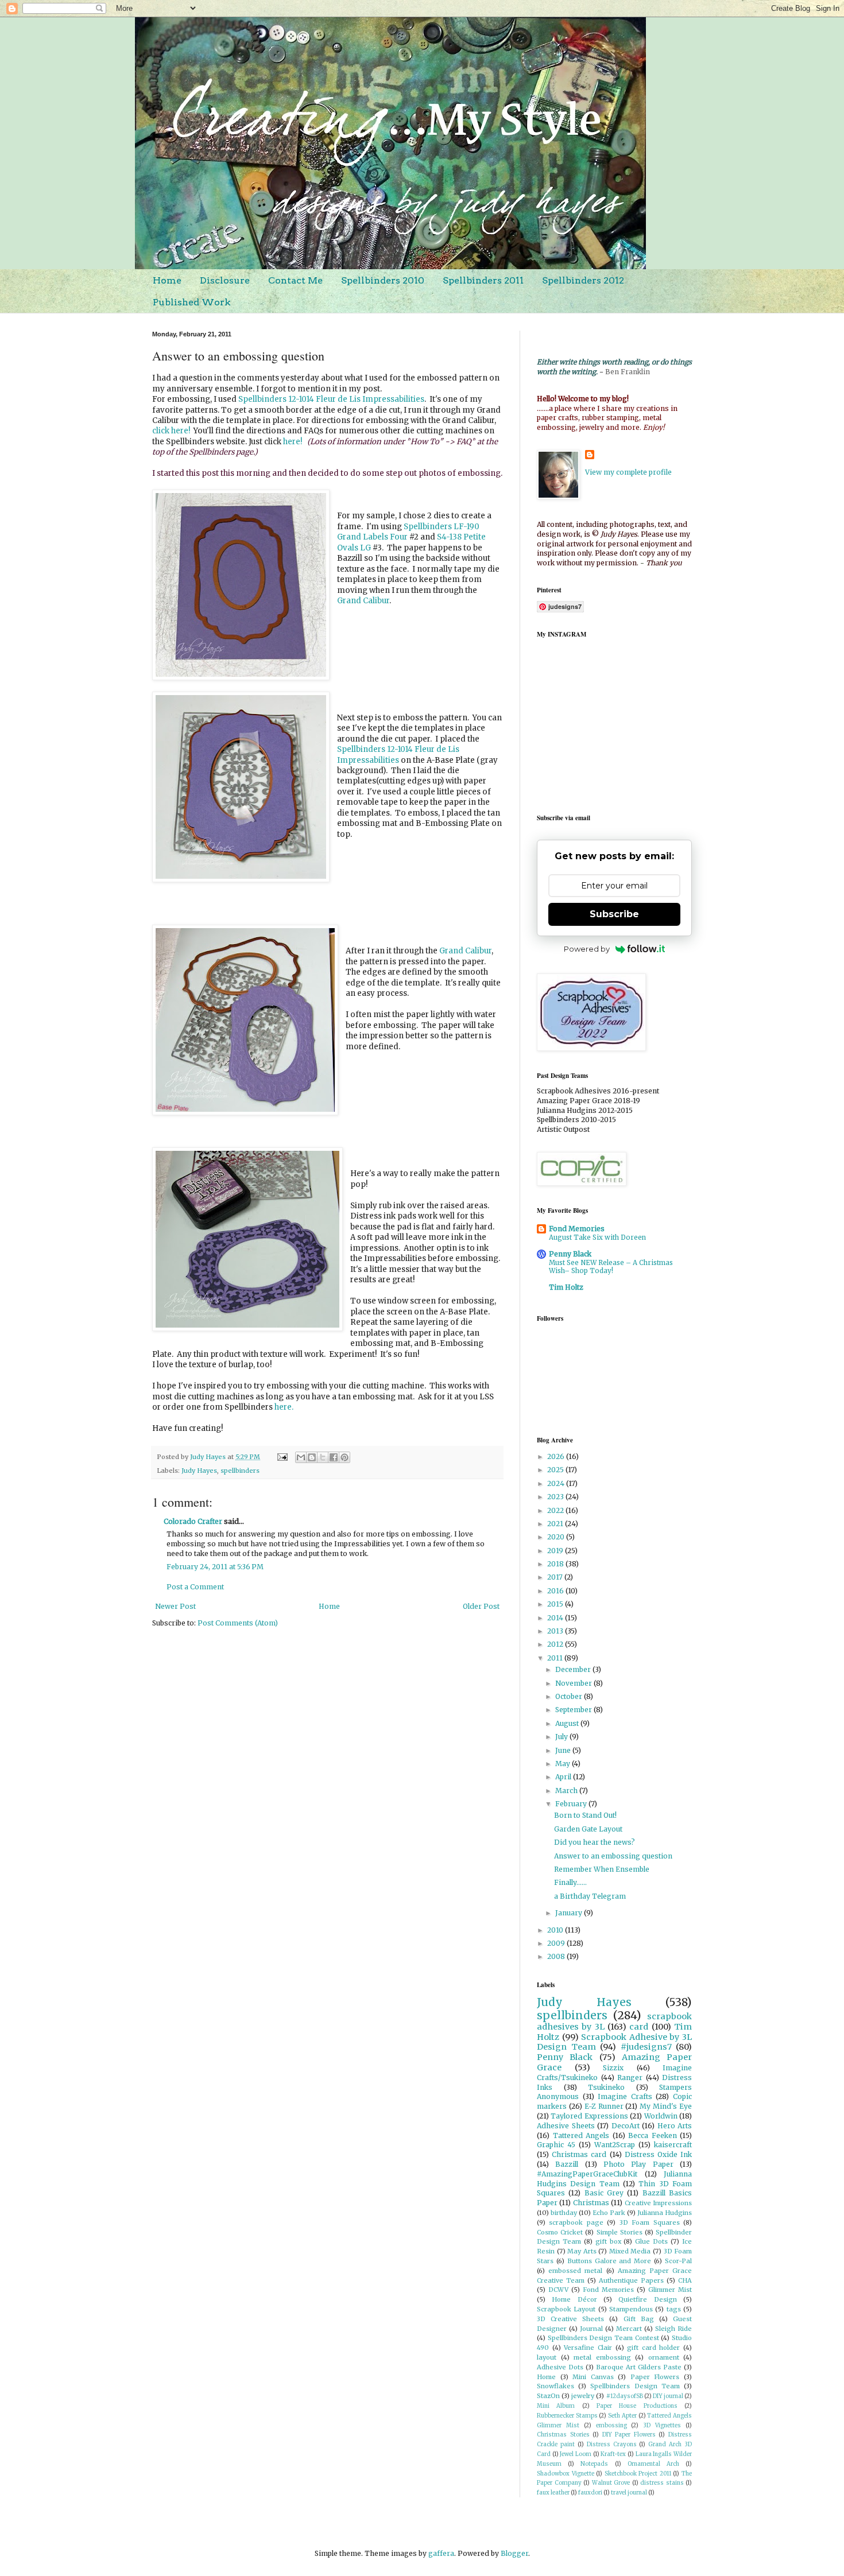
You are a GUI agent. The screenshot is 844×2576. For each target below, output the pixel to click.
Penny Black (570, 1254)
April (564, 1777)
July (562, 1737)
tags (674, 2309)
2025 (556, 1470)
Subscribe (614, 914)
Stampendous (631, 2309)
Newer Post (175, 1606)
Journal (591, 2329)
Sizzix (613, 2068)
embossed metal (575, 2271)
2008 (557, 1956)
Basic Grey (604, 2193)
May (564, 1764)
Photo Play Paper (638, 2164)
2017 (556, 1577)
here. (284, 1407)
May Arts (582, 2251)
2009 (557, 1943)
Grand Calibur (363, 601)
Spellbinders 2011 (483, 280)
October (570, 1696)
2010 (556, 1930)
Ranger (630, 2078)
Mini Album (556, 2406)
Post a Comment (195, 1587)
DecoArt (626, 2126)
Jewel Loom (576, 2454)
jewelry (583, 2396)
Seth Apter (622, 2416)
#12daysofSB (625, 2396)
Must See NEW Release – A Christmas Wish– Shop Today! (611, 1267)
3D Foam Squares (650, 2222)
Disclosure (225, 280)
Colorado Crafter (193, 1521)
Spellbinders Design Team (635, 2386)
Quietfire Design (647, 2299)
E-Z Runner (604, 2106)
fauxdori (590, 2493)
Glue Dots (651, 2241)
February (572, 1804)
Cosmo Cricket (560, 2232)
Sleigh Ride (673, 2329)
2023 (556, 1497)
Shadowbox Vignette (566, 2474)
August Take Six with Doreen (597, 1237)
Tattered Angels (581, 2135)
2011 (556, 1658)
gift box (608, 2241)
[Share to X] (323, 1457)
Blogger (514, 2553)
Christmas (591, 2203)
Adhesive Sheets (566, 2126)
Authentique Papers (631, 2280)
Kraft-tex (613, 2454)
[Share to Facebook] (334, 1457)
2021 (556, 1524)
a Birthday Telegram (590, 1896)
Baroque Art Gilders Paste (639, 2367)
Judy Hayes (199, 1471)
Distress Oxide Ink (658, 2154)
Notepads (594, 2464)
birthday (564, 2213)
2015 (556, 1604)
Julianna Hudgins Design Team (614, 2179)
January (570, 1913)
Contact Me (295, 280)
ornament (664, 2357)
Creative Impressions (658, 2203)
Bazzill (567, 2164)
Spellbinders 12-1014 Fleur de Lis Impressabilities (331, 399)
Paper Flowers (655, 2377)
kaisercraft (673, 2145)
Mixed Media (630, 2251)
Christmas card (579, 2154)
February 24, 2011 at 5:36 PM (215, 1567)
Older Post (481, 1606)
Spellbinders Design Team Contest (603, 2338)
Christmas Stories (563, 2435)
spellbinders (240, 1471)
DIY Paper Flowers (629, 2435)
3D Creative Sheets (570, 2319)
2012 (556, 1644)
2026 (557, 1456)
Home (167, 280)
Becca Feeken (653, 2135)
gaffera (441, 2553)
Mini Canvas (593, 2377)
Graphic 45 (556, 2145)
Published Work (192, 302)
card (639, 2027)
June (564, 1750)
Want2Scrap (615, 2145)
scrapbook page (576, 2222)
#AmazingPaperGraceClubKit (587, 2174)
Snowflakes (555, 2386)
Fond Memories (577, 1229)
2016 (556, 1591)
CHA (685, 2280)
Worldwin (661, 2116)
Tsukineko (606, 2087)
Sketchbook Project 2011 (638, 2474)
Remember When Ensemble (602, 1869)
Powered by (587, 949)
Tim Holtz (566, 1287)
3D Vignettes (662, 2426)
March (567, 1791)
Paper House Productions (637, 2406)
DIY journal (668, 2396)
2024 (557, 1483)
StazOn (548, 2396)
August (568, 1723)
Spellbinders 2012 (583, 280)
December (574, 1669)
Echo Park (609, 2213)
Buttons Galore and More (609, 2261)
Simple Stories (620, 2232)
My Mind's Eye (666, 2106)
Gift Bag (639, 2319)
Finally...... (570, 1882)
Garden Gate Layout (588, 1829)
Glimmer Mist (670, 2290)
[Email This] (301, 1457)
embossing (611, 2426)
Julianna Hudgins (665, 2213)
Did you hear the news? (595, 1842)
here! (293, 442)
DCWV (558, 2290)
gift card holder (653, 2348)
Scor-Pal (678, 2261)
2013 (556, 1631)
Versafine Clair (588, 2348)
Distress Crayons (612, 2445)
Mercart (629, 2329)
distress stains (662, 2483)
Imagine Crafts (625, 2096)
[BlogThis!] (312, 1457)
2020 (557, 1537)
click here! (171, 431)
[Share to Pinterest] (344, 1457)
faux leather (553, 2493)
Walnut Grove (611, 2483)
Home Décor (574, 2299)
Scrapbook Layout (566, 2309)
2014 (556, 1618)
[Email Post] (282, 1457)
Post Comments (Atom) (238, 1623)
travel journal (629, 2493)
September (574, 1710)
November (574, 1683)
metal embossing (602, 2357)
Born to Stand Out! (585, 1815)
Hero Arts (675, 2126)
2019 (556, 1551)
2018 (556, 1564)
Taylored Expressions (589, 2116)
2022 (556, 1510)
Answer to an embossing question (613, 1856)
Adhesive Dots (560, 2367)
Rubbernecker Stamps (567, 2416)
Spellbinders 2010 (383, 280)
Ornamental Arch (653, 2464)
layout (547, 2357)
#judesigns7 (646, 2047)
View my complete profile (628, 472)
